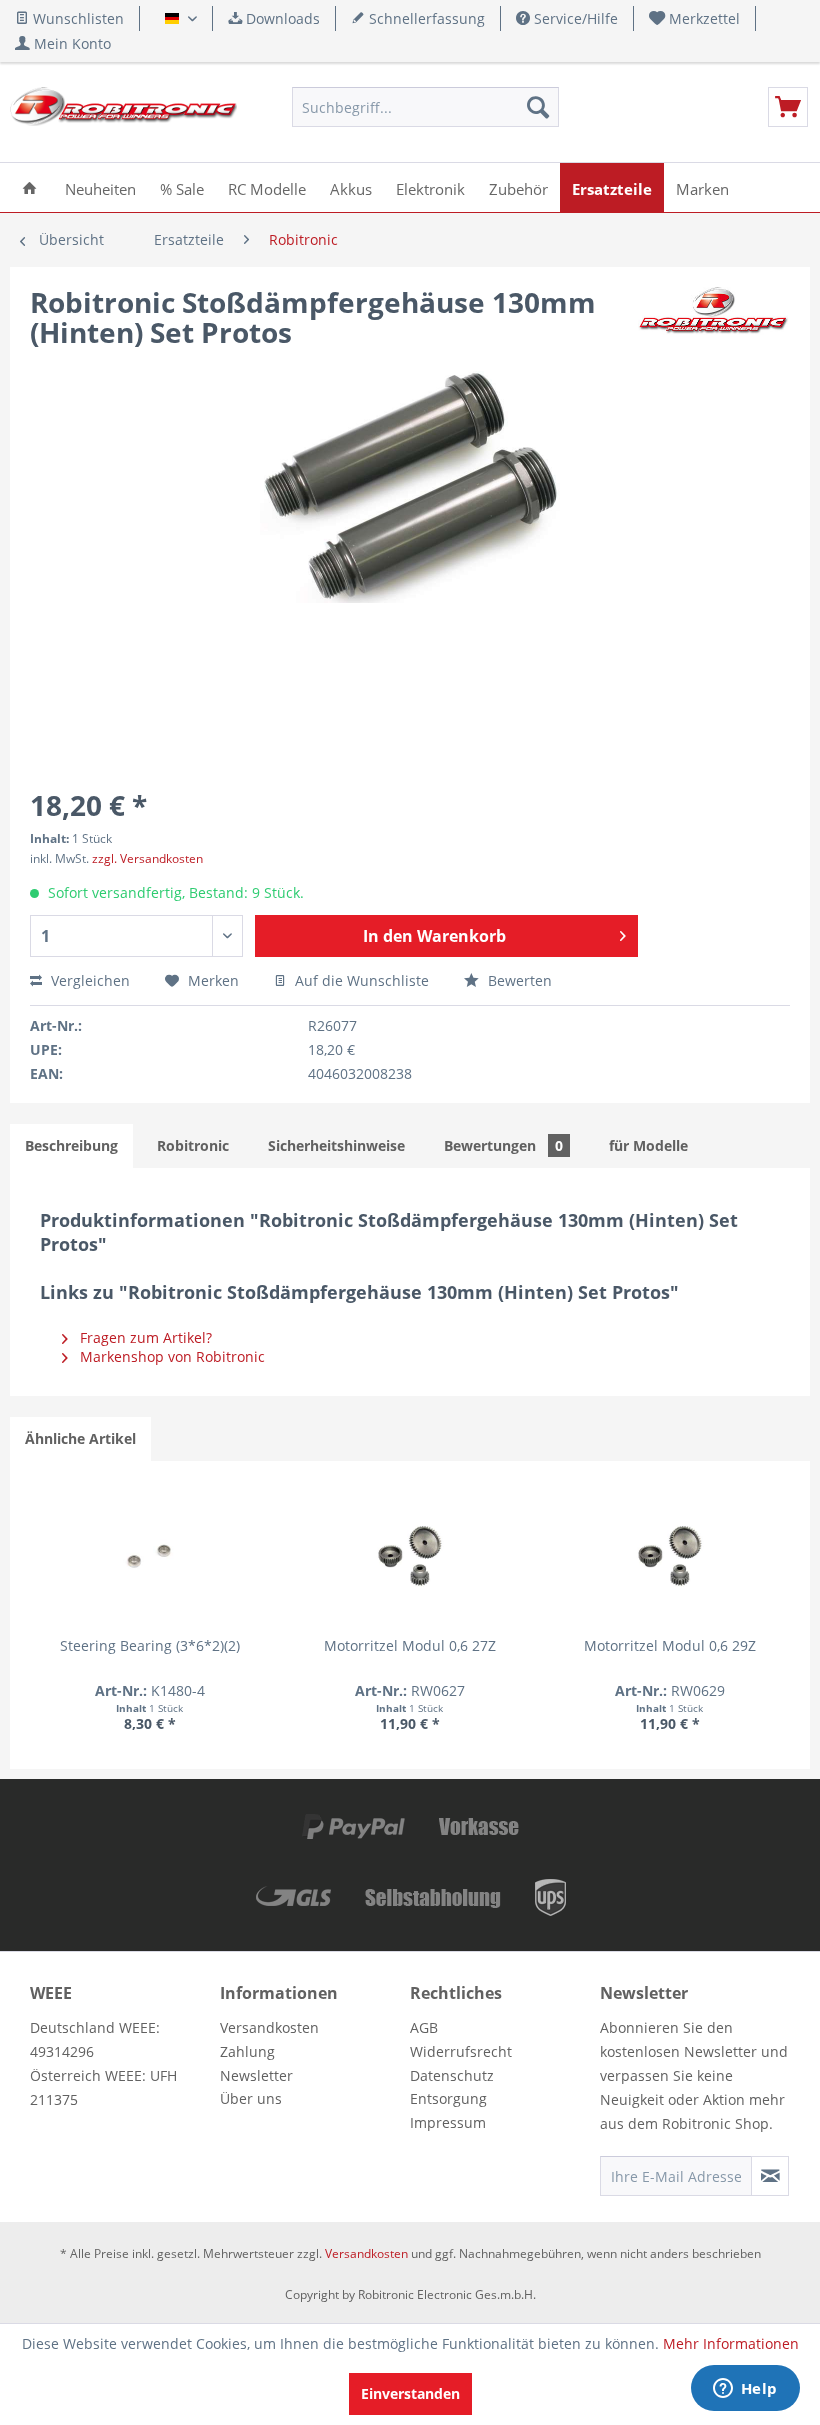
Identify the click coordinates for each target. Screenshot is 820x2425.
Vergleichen (88, 980)
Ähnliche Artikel (80, 1438)
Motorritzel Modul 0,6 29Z (670, 1645)
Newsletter (256, 2075)
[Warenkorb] (788, 107)
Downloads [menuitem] (281, 18)
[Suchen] (538, 107)
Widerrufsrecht (461, 2051)
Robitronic (193, 1145)
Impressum (448, 2122)
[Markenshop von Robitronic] (714, 322)
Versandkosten (269, 2027)
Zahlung (247, 2051)
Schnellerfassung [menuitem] (425, 18)
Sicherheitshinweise (336, 1145)
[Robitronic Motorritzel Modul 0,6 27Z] (410, 1556)
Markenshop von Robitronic (170, 1356)
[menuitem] (695, 18)
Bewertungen (503, 1145)
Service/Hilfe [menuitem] (574, 18)
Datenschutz (452, 2075)
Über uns (251, 2098)
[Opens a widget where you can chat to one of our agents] (745, 2390)
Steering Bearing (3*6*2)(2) (150, 1645)
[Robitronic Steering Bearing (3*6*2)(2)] (150, 1556)
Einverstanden (410, 2393)
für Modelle (648, 1145)
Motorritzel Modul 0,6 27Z (410, 1645)
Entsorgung (448, 2098)
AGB (424, 2027)
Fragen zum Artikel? (144, 1337)
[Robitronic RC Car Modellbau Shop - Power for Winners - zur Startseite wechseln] (123, 112)
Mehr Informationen (731, 2343)
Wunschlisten (76, 18)
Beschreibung (71, 1145)
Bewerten (518, 980)
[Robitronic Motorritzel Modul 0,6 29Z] (670, 1556)
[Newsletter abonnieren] (770, 2176)
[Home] (29, 187)
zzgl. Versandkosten (147, 858)
